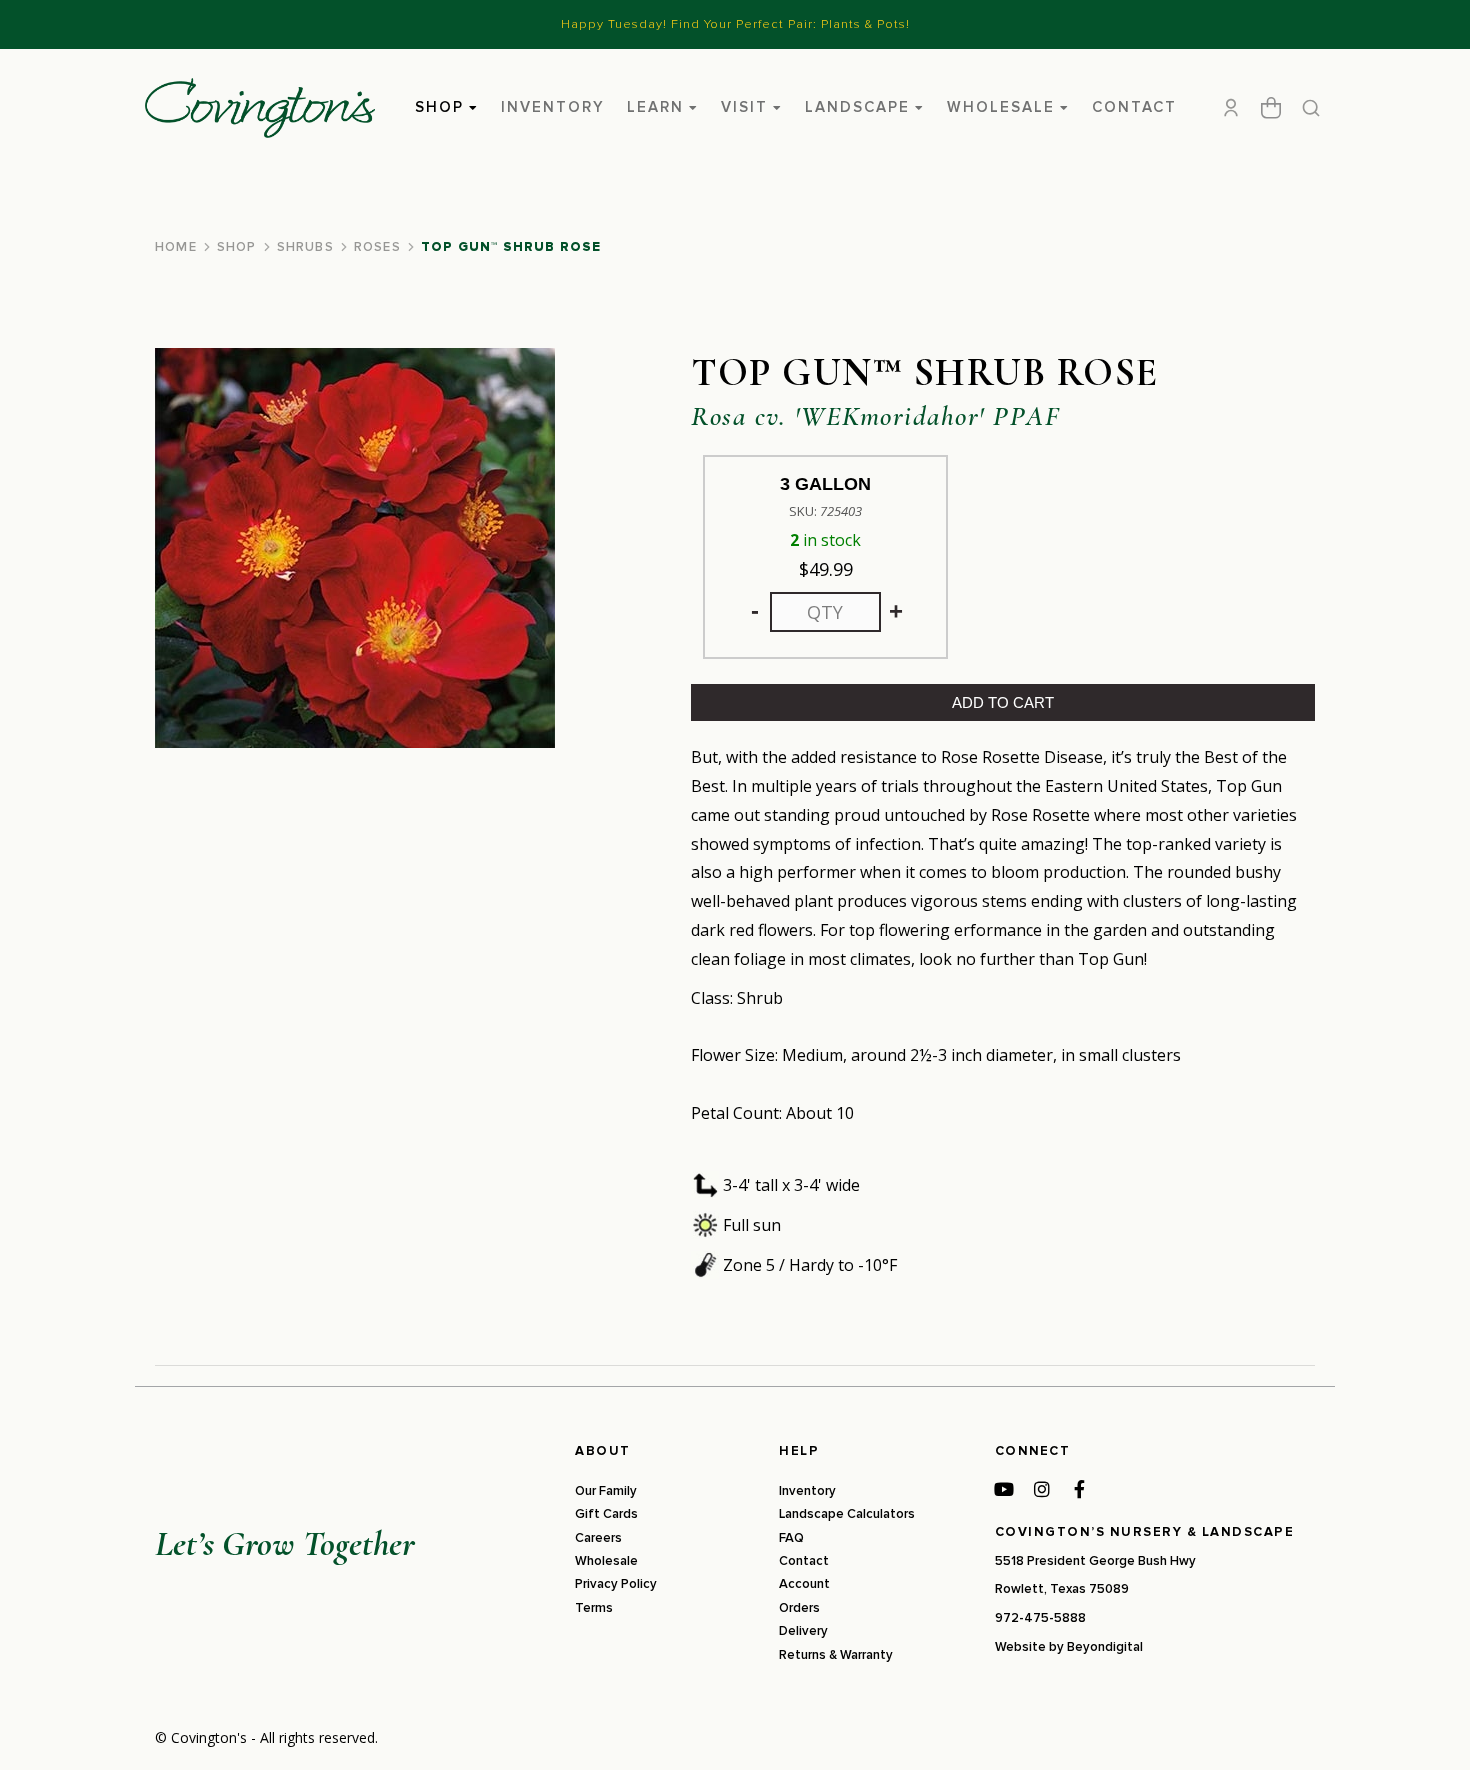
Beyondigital (1105, 1647)
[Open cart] (1271, 108)
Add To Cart (1003, 702)
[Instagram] (1042, 1489)
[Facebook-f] (1080, 1489)
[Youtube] (1004, 1489)
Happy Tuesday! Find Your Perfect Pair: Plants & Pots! (735, 24)
